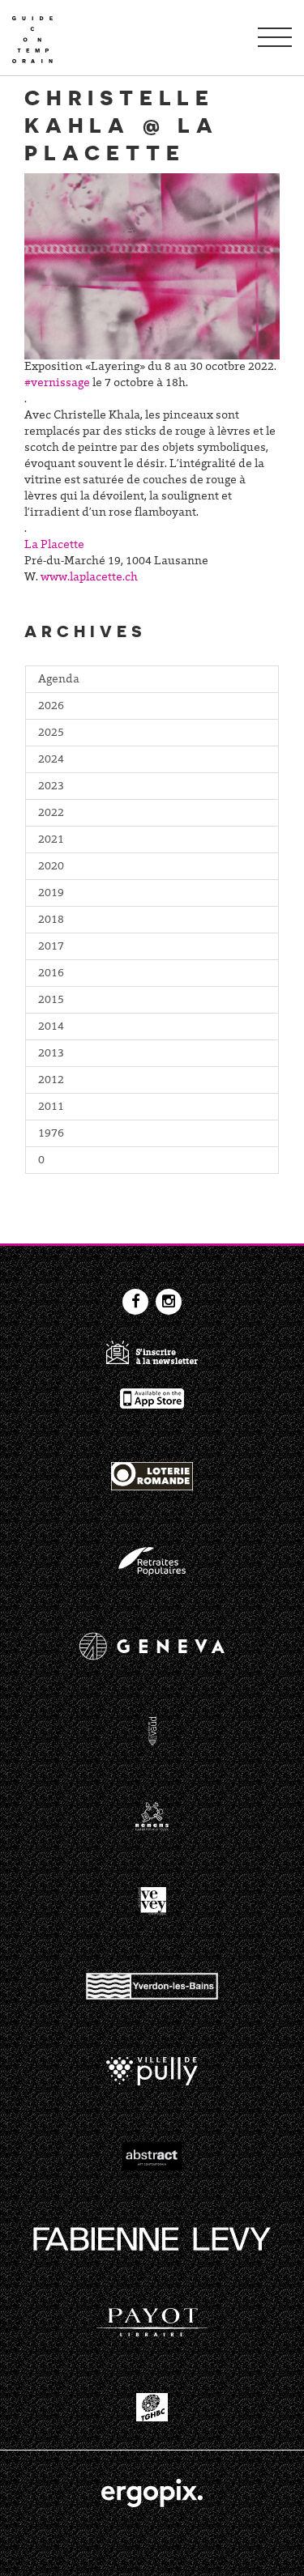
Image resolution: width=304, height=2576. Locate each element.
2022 (51, 814)
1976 (51, 1134)
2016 (51, 974)
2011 (51, 1107)
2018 (51, 920)
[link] (54, 546)
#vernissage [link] (57, 384)
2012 (51, 1081)
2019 (51, 894)
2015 (51, 1001)
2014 (51, 1027)
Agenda (59, 680)
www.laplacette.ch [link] (89, 578)
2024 (51, 760)
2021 (51, 840)
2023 (51, 787)
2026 (51, 707)
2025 (51, 733)
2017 (51, 947)
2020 (51, 867)
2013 (51, 1054)
